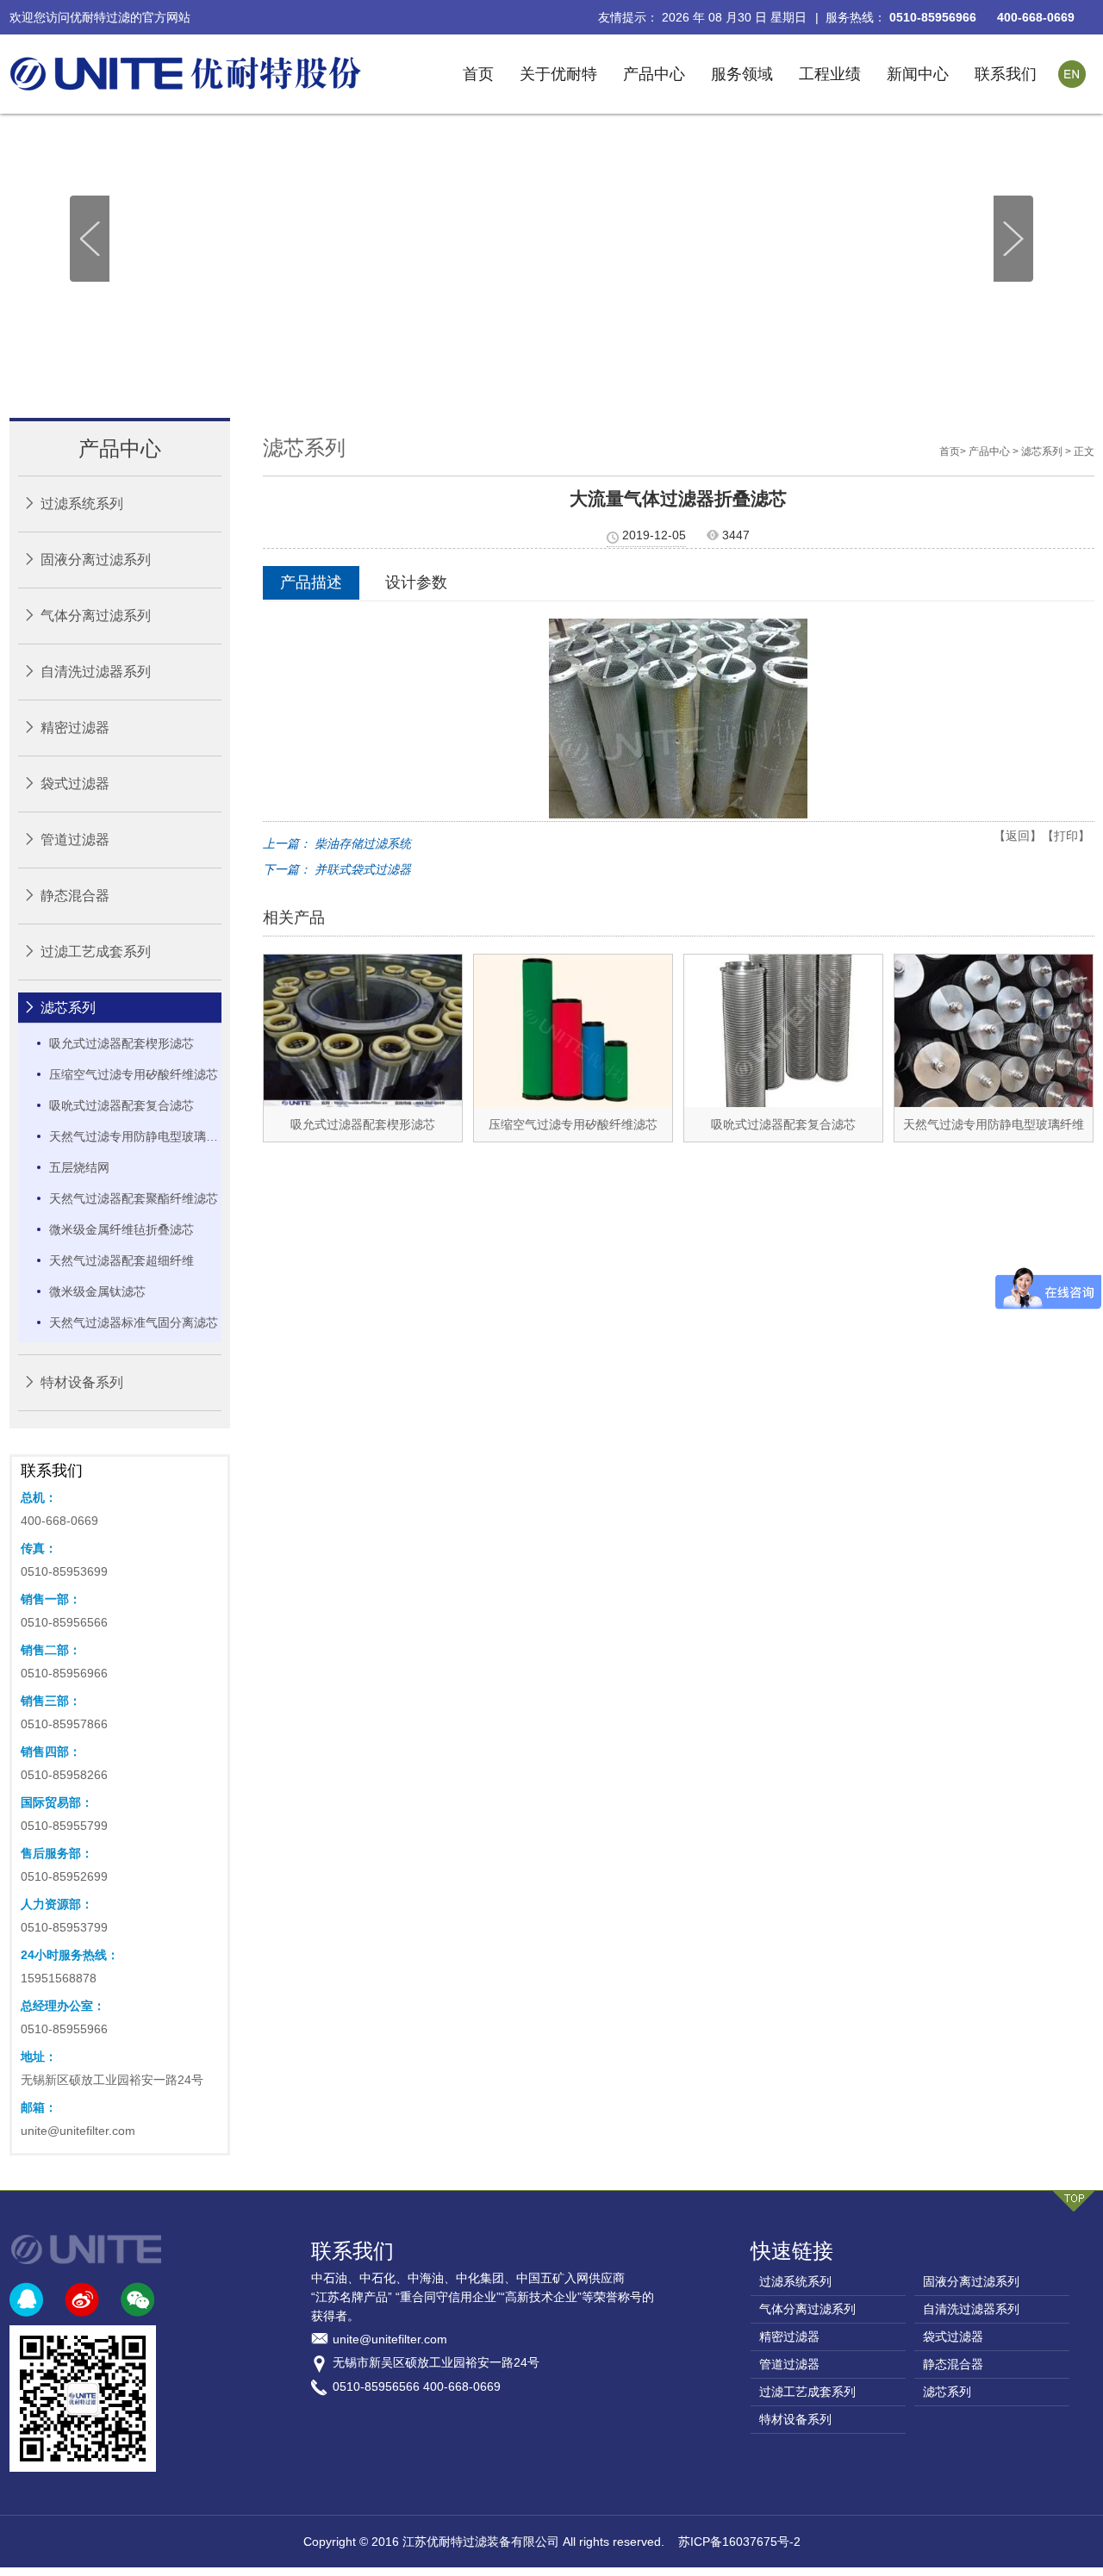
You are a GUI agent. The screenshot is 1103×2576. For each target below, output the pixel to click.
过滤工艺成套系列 (96, 952)
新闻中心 (918, 74)
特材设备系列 (82, 1382)
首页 (478, 74)
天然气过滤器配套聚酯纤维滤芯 (134, 1198)
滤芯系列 (68, 1008)
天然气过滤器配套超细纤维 (122, 1260)
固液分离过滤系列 (96, 560)
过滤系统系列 (82, 504)
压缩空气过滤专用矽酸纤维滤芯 (134, 1074)
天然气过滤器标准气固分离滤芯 (134, 1322)
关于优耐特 (558, 74)
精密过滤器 (75, 728)
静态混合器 (75, 896)
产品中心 (654, 74)
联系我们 (1006, 74)
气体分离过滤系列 (96, 616)
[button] (1013, 238)
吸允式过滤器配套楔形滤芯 (122, 1043)
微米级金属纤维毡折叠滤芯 (122, 1229)
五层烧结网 (79, 1167)
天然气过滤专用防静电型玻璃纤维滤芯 (135, 1136)
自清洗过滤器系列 (96, 672)
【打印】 (1066, 836)
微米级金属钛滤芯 (97, 1291)
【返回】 (1018, 836)
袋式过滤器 (75, 784)
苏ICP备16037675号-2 (739, 2542)
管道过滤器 (75, 840)
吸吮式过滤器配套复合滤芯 (122, 1105)
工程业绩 (830, 74)
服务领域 (742, 74)
